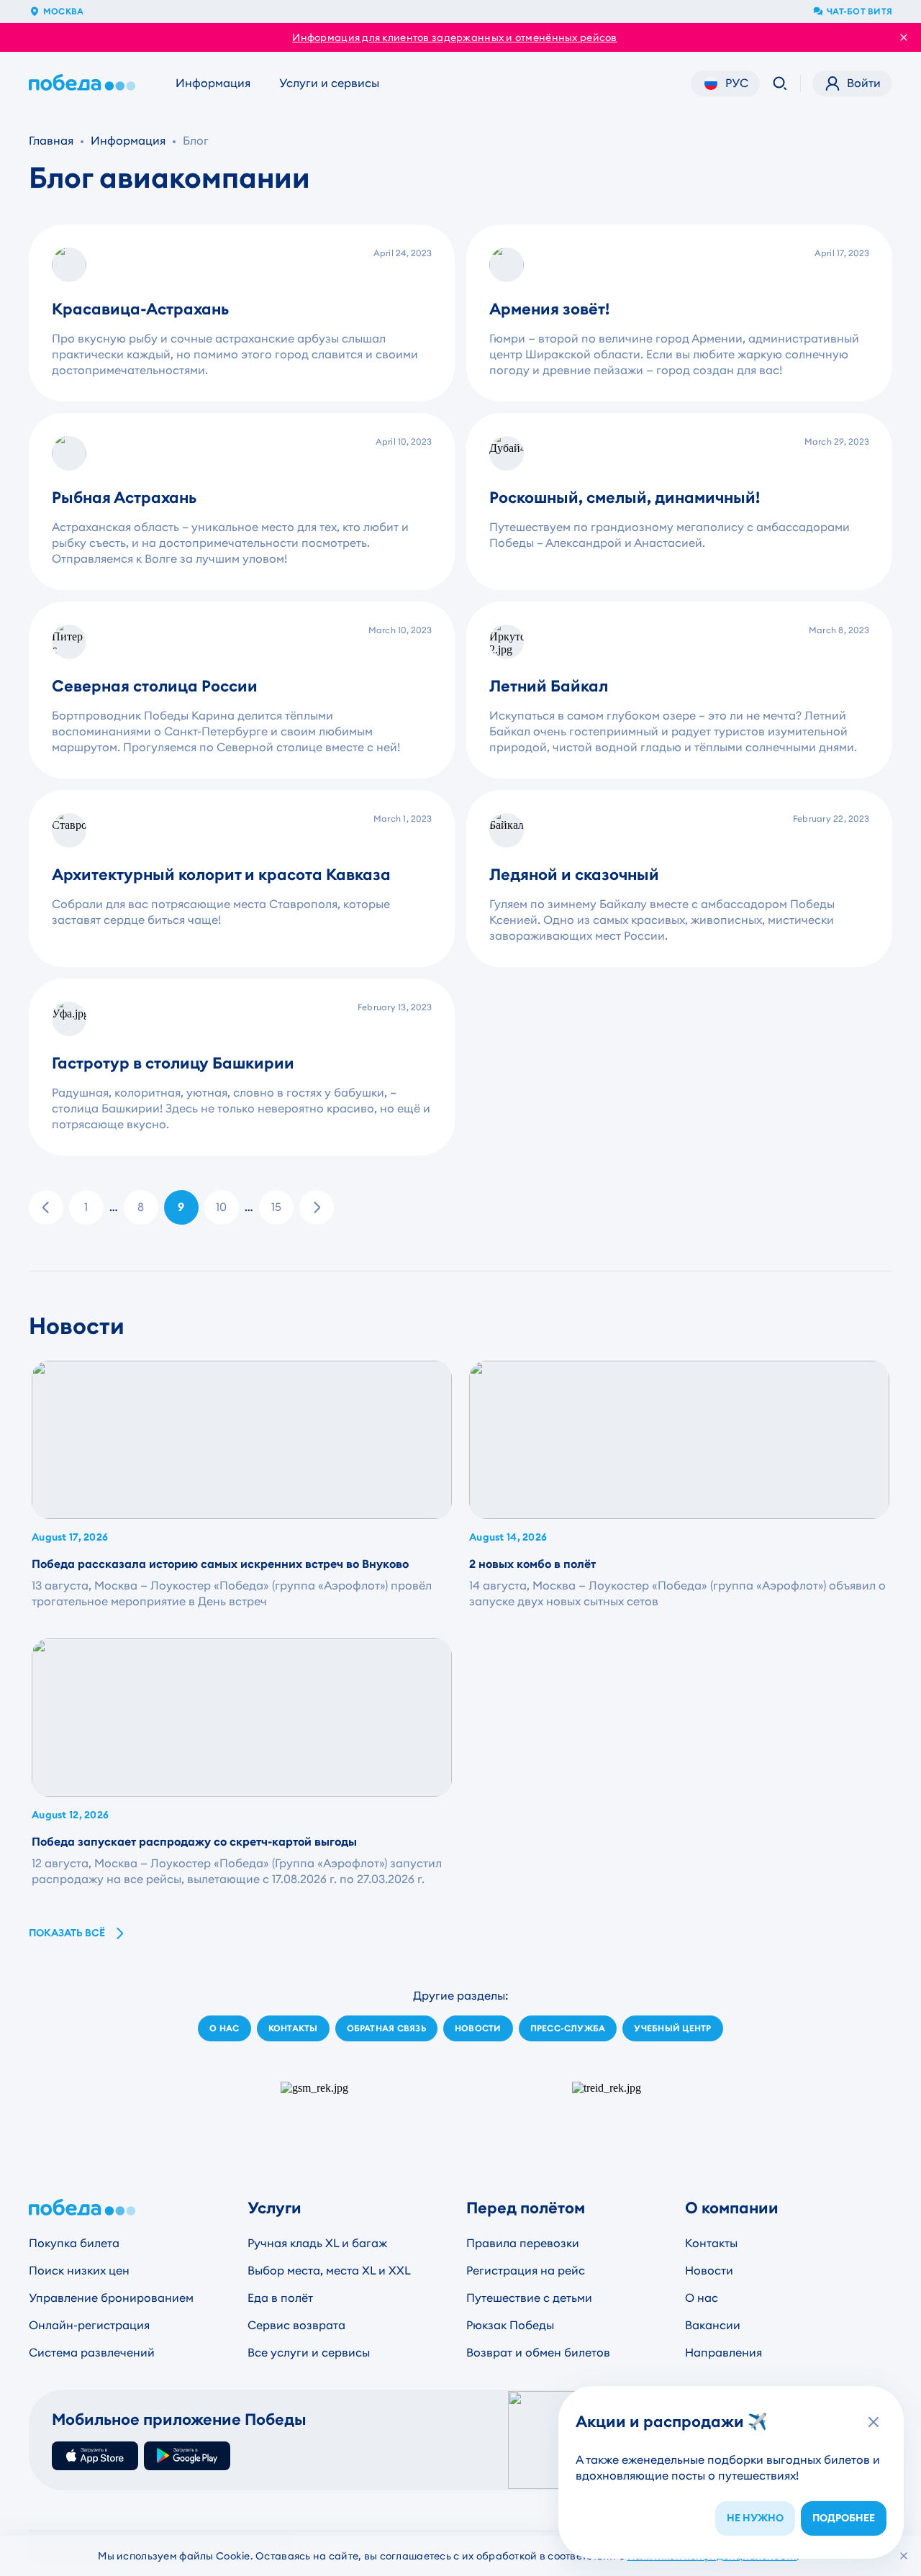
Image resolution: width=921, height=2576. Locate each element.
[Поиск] (780, 83)
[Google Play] (187, 2456)
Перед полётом (526, 2208)
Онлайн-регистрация (89, 2325)
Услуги (275, 2208)
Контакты (711, 2243)
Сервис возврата (296, 2325)
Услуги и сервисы (329, 83)
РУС (737, 83)
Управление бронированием (111, 2298)
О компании (732, 2208)
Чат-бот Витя (859, 12)
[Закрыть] (904, 2556)
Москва (63, 12)
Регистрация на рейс (526, 2271)
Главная (51, 141)
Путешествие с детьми (529, 2298)
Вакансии (713, 2325)
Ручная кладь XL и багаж (317, 2243)
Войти (864, 83)
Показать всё (67, 1933)
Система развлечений (92, 2353)
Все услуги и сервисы (309, 2353)
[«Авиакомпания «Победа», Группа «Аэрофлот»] (85, 83)
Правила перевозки (523, 2243)
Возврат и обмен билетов (538, 2353)
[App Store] (95, 2456)
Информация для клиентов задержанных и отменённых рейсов (454, 37)
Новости (709, 2271)
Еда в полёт (280, 2298)
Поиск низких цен (79, 2271)
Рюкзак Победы (510, 2325)
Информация (213, 83)
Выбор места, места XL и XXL (329, 2271)
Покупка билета (74, 2243)
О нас (702, 2298)
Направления (723, 2353)
